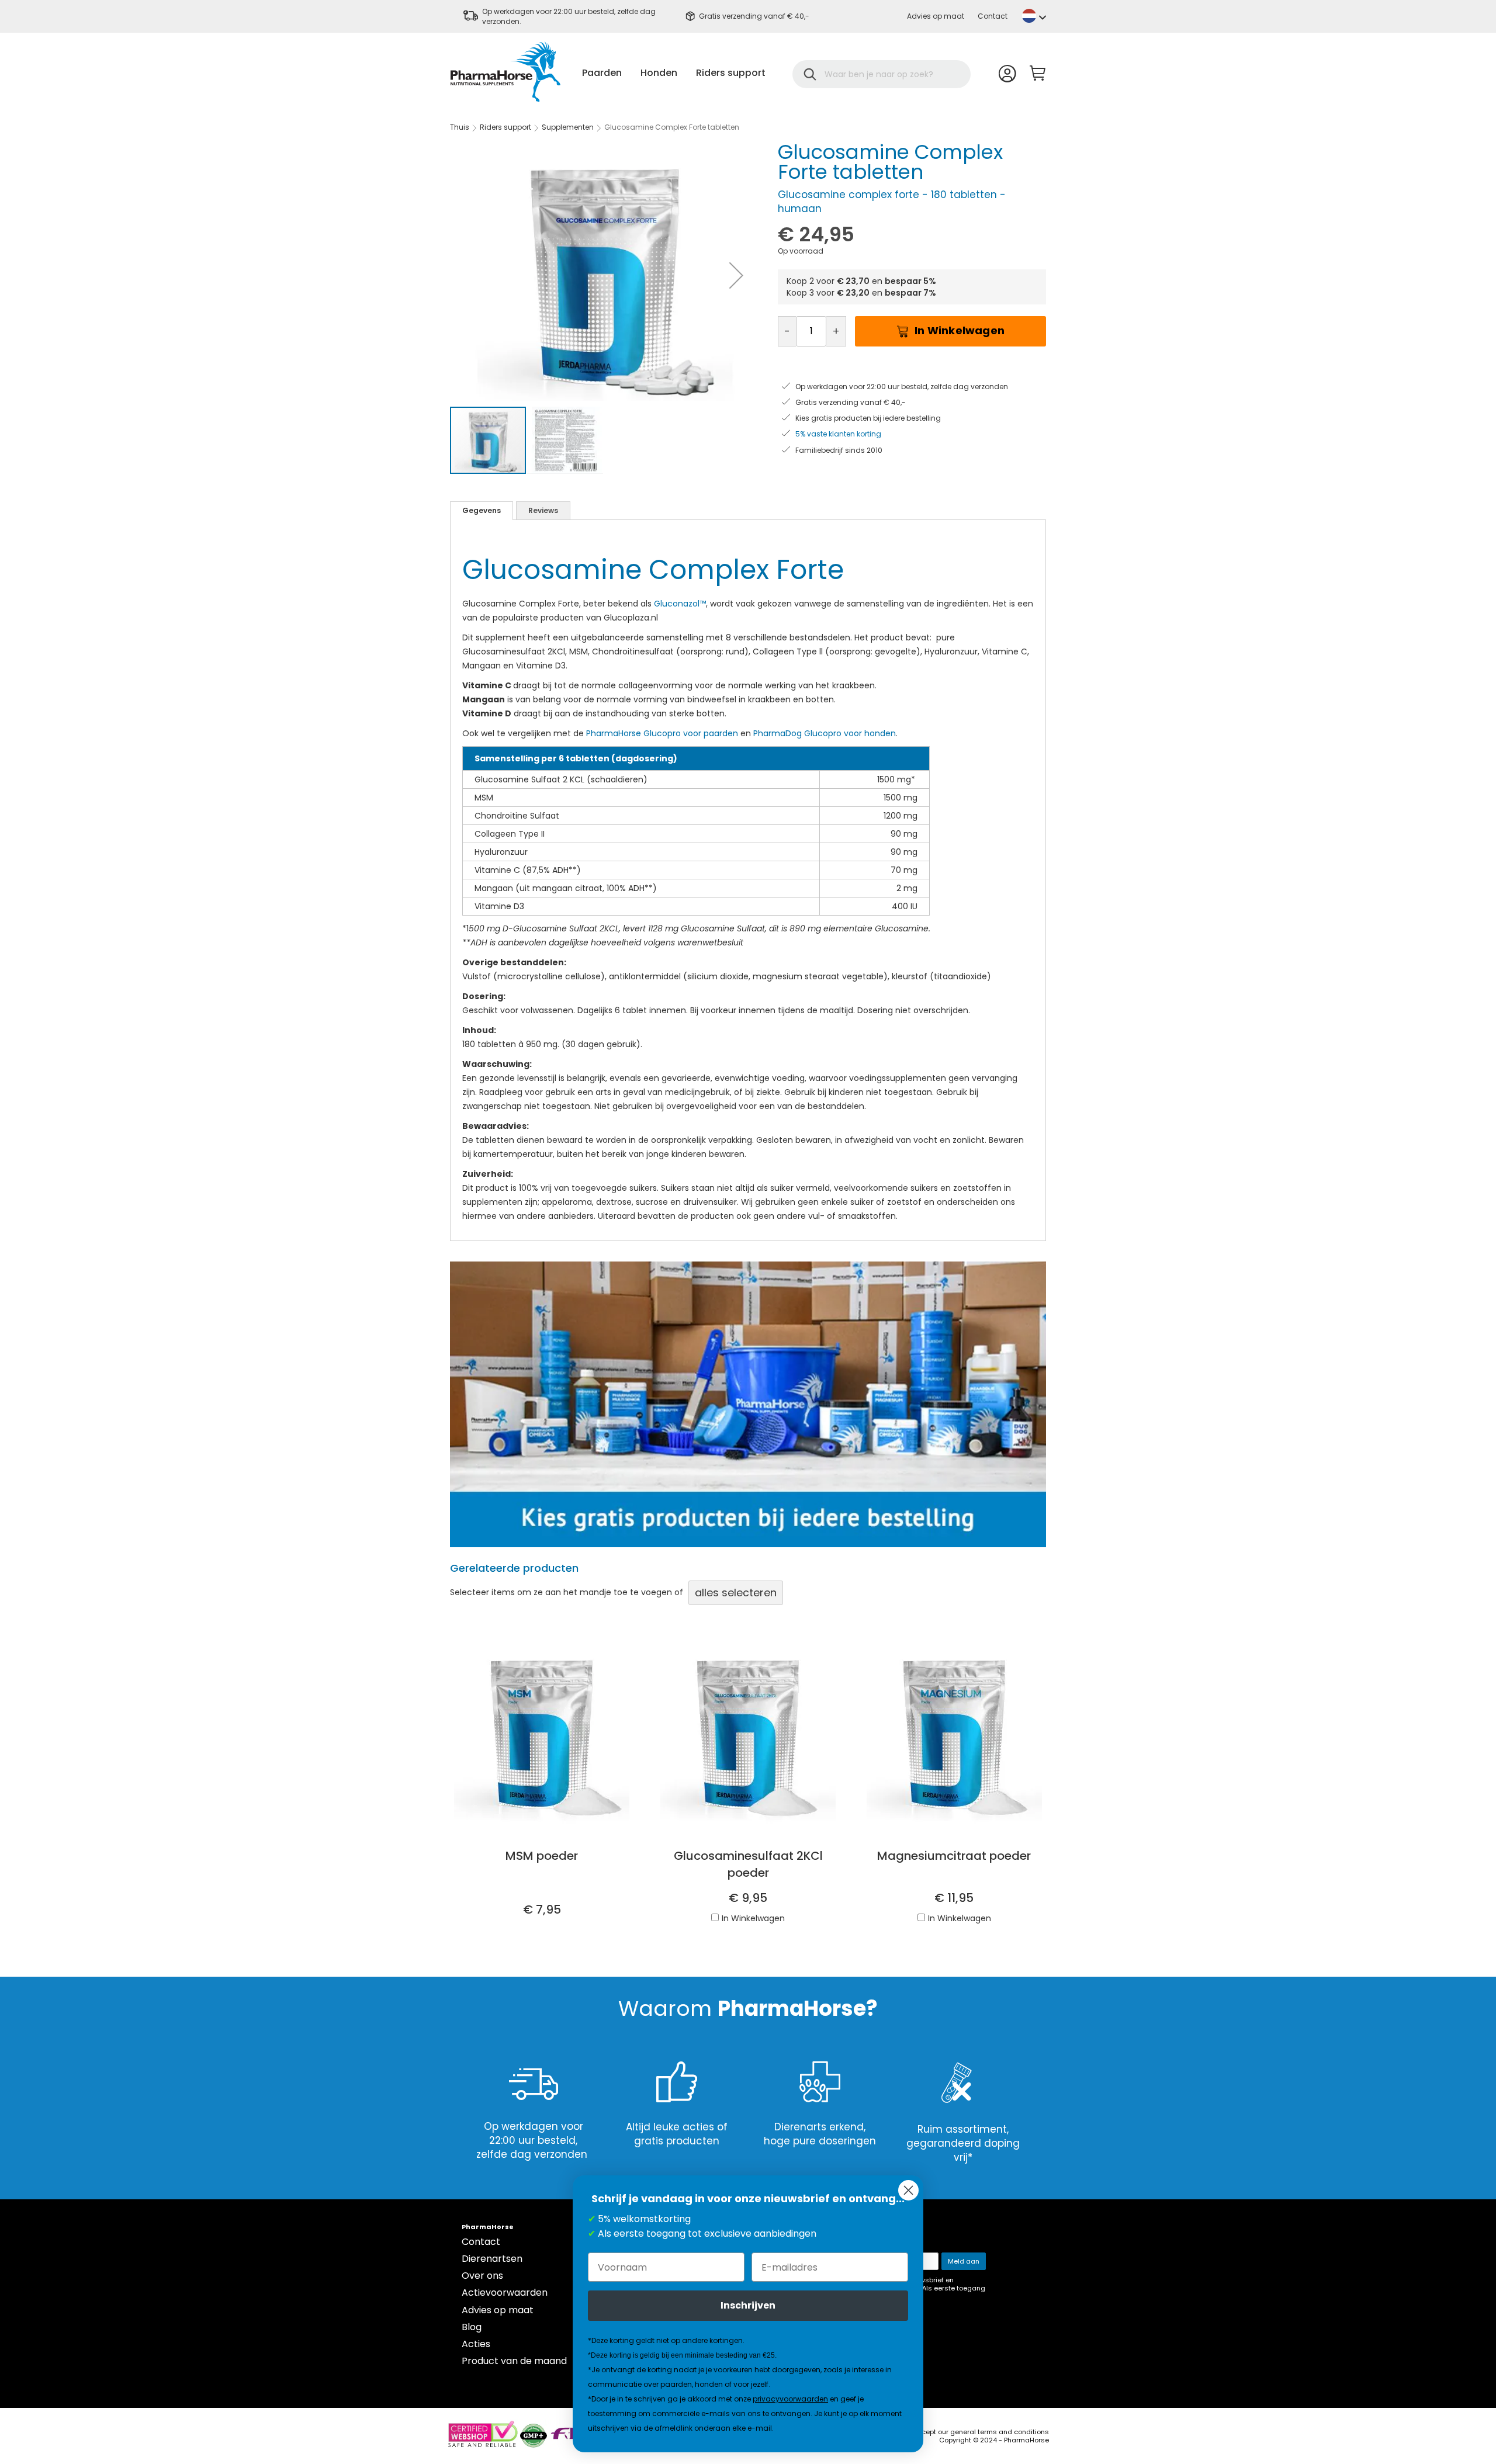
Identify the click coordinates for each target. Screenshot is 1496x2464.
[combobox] (889, 74)
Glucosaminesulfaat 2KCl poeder (748, 1864)
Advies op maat (936, 16)
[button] (1034, 16)
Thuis (460, 127)
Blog (472, 2327)
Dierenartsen (492, 2259)
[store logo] (505, 72)
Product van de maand (514, 2361)
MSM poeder (542, 1856)
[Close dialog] (908, 2190)
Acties (476, 2344)
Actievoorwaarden (505, 2293)
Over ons (482, 2276)
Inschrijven (748, 2305)
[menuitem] (602, 73)
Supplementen (568, 127)
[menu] (674, 73)
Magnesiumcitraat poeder (954, 1856)
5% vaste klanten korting (838, 434)
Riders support (505, 127)
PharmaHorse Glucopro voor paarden (662, 733)
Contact (993, 16)
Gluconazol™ (680, 604)
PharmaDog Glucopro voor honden (825, 733)
